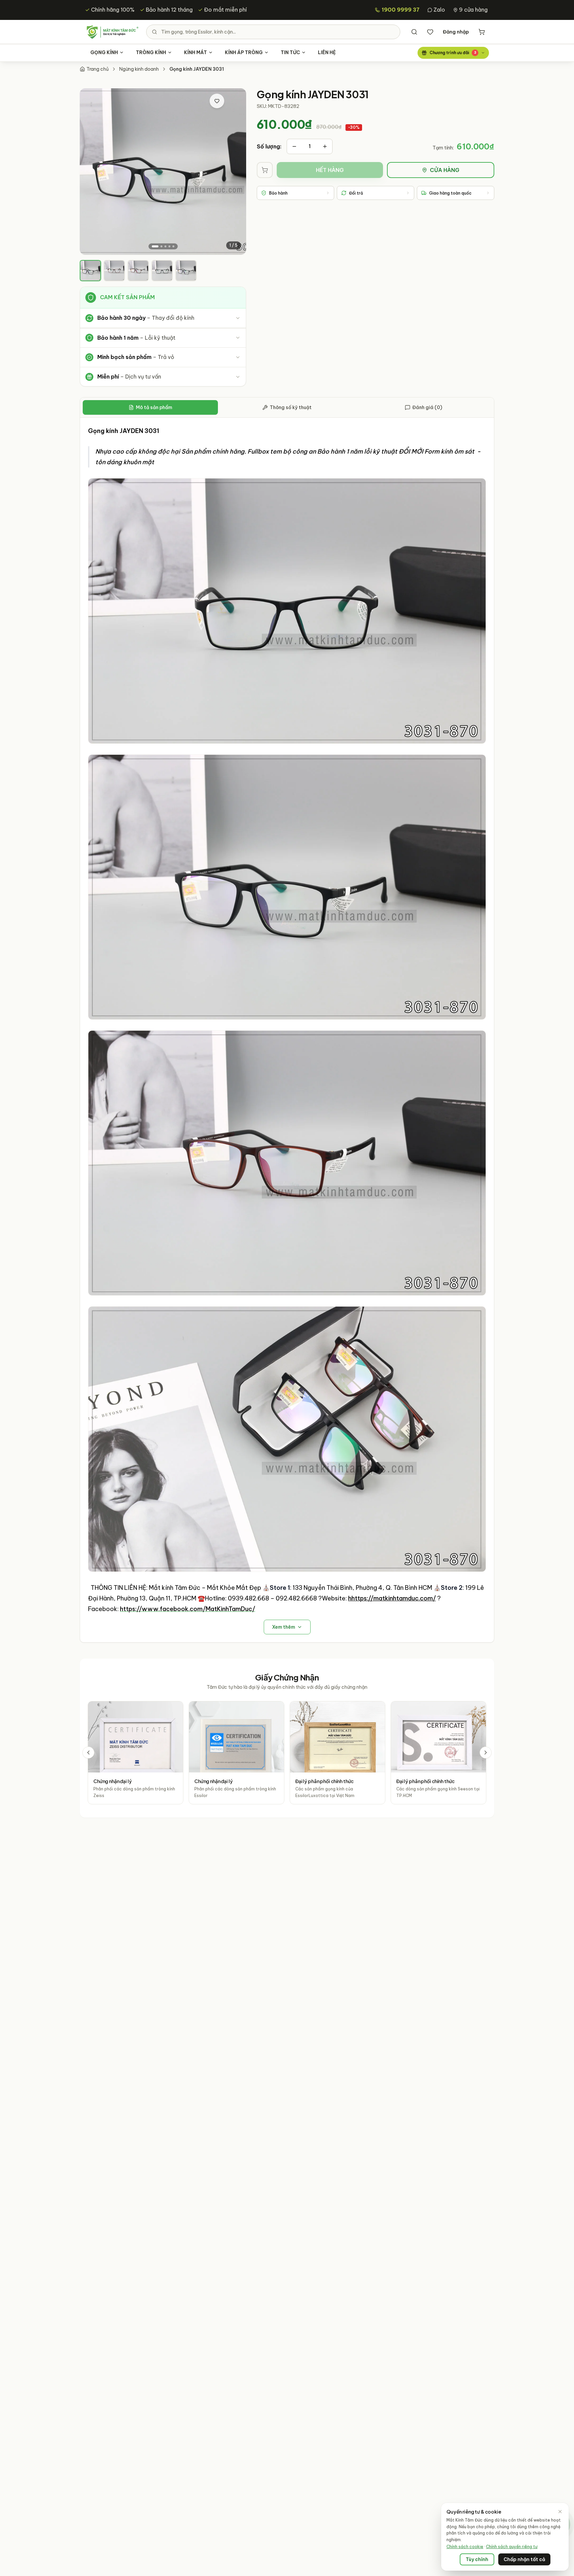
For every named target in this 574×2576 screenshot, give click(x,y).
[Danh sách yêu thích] (430, 32)
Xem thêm (284, 1627)
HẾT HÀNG (330, 170)
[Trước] (88, 1753)
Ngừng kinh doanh (139, 69)
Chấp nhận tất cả (524, 2559)
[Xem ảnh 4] (169, 246)
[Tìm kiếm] (414, 32)
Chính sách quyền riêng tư (512, 2547)
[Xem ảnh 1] (155, 246)
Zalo (439, 10)
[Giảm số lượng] (294, 146)
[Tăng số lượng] (325, 146)
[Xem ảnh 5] (173, 246)
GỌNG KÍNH (104, 52)
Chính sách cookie (465, 2547)
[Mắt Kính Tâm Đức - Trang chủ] (112, 32)
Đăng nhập (456, 32)
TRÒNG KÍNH (151, 52)
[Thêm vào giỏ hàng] (265, 170)
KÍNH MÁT (195, 52)
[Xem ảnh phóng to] (234, 101)
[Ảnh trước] (91, 172)
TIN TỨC (290, 52)
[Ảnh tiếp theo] (235, 172)
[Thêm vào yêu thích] (217, 101)
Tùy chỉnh (477, 2559)
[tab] (90, 271)
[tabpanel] (287, 1030)
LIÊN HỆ (327, 52)
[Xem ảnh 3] (165, 246)
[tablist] (287, 408)
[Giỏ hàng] (482, 32)
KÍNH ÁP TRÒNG (244, 52)
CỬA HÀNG (445, 170)
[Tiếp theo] (486, 1753)
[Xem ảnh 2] (161, 246)
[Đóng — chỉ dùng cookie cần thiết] (560, 2512)
